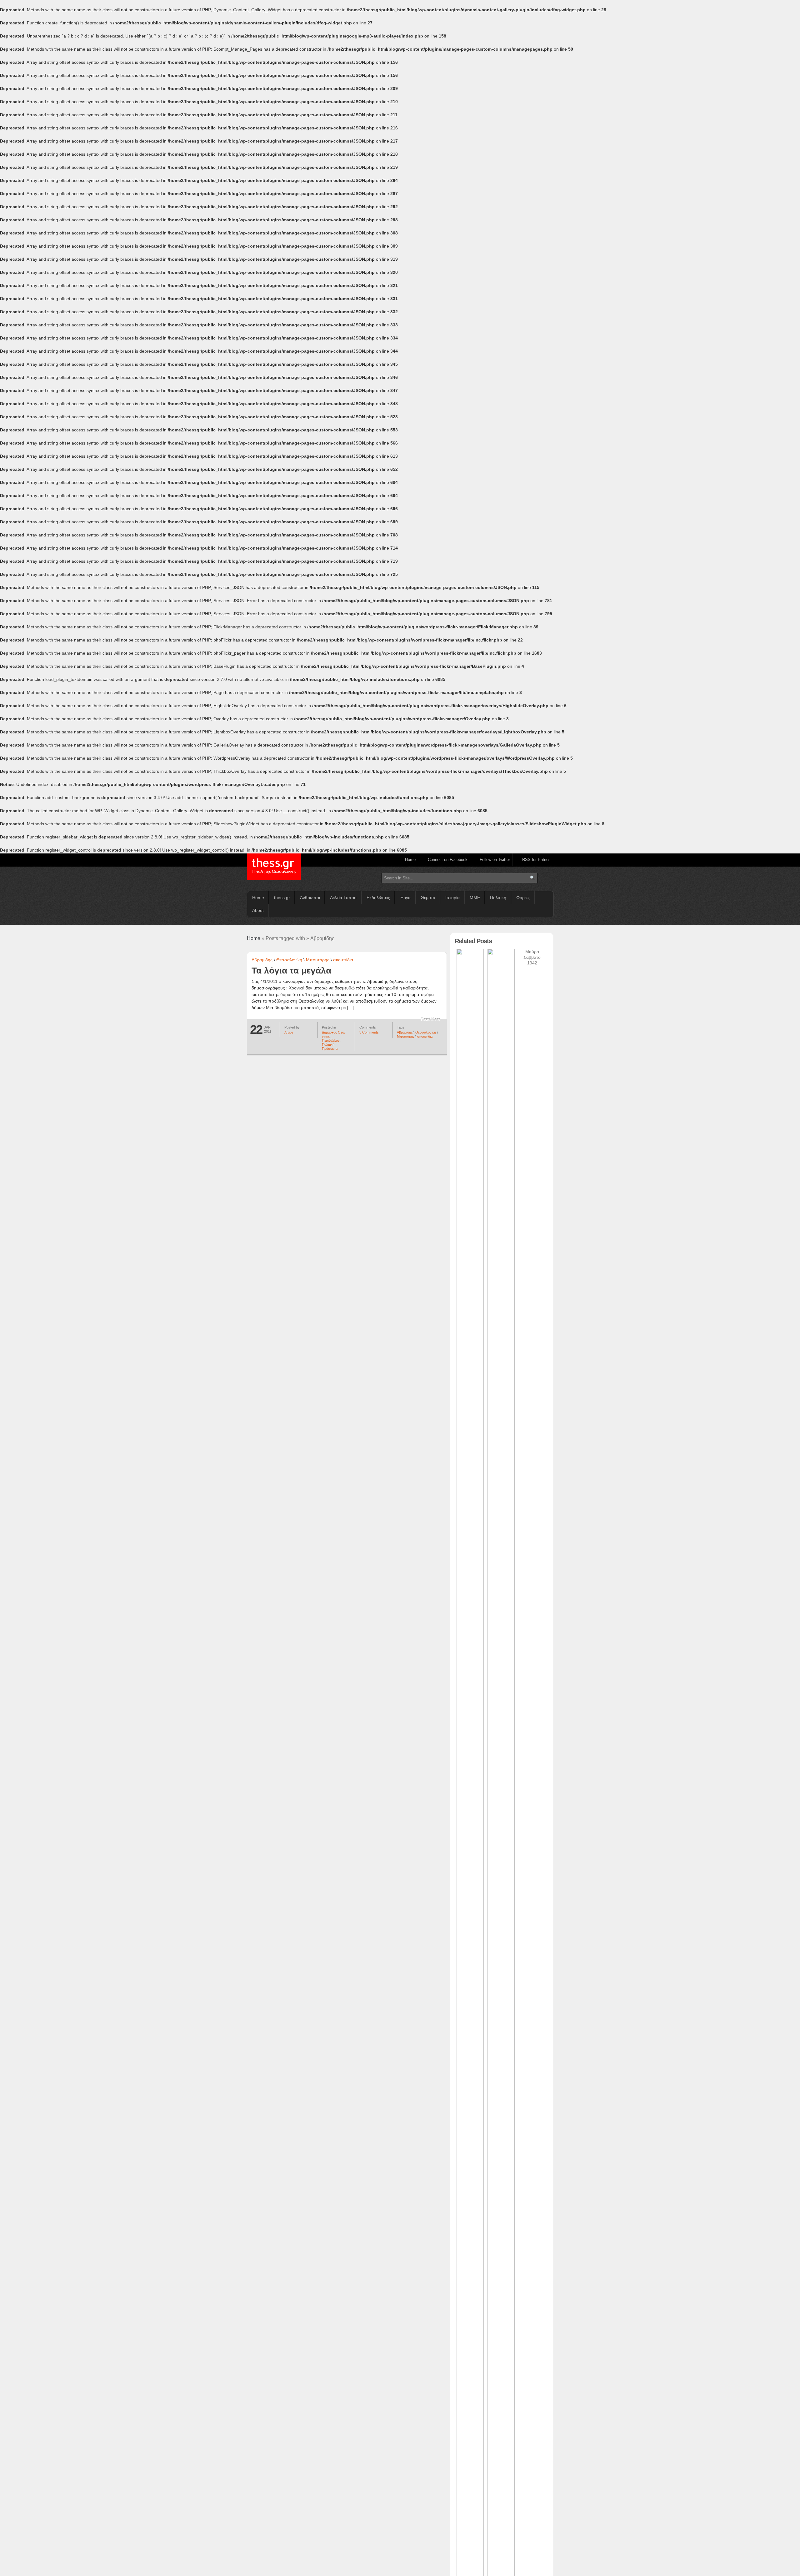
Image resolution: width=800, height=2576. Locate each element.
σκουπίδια (343, 960)
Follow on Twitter (495, 860)
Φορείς (523, 898)
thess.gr (274, 866)
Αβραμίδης (262, 960)
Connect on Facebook (448, 860)
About (258, 910)
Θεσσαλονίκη (289, 960)
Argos (289, 1032)
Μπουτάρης (318, 960)
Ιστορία (452, 898)
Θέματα (428, 898)
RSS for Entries (536, 860)
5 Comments (369, 1032)
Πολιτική (498, 898)
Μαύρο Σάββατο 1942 (532, 957)
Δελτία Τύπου (343, 898)
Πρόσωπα (330, 1049)
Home (410, 860)
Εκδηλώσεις (378, 898)
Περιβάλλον (331, 1040)
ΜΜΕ (475, 898)
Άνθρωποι (310, 898)
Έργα (405, 898)
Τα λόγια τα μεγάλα (291, 971)
